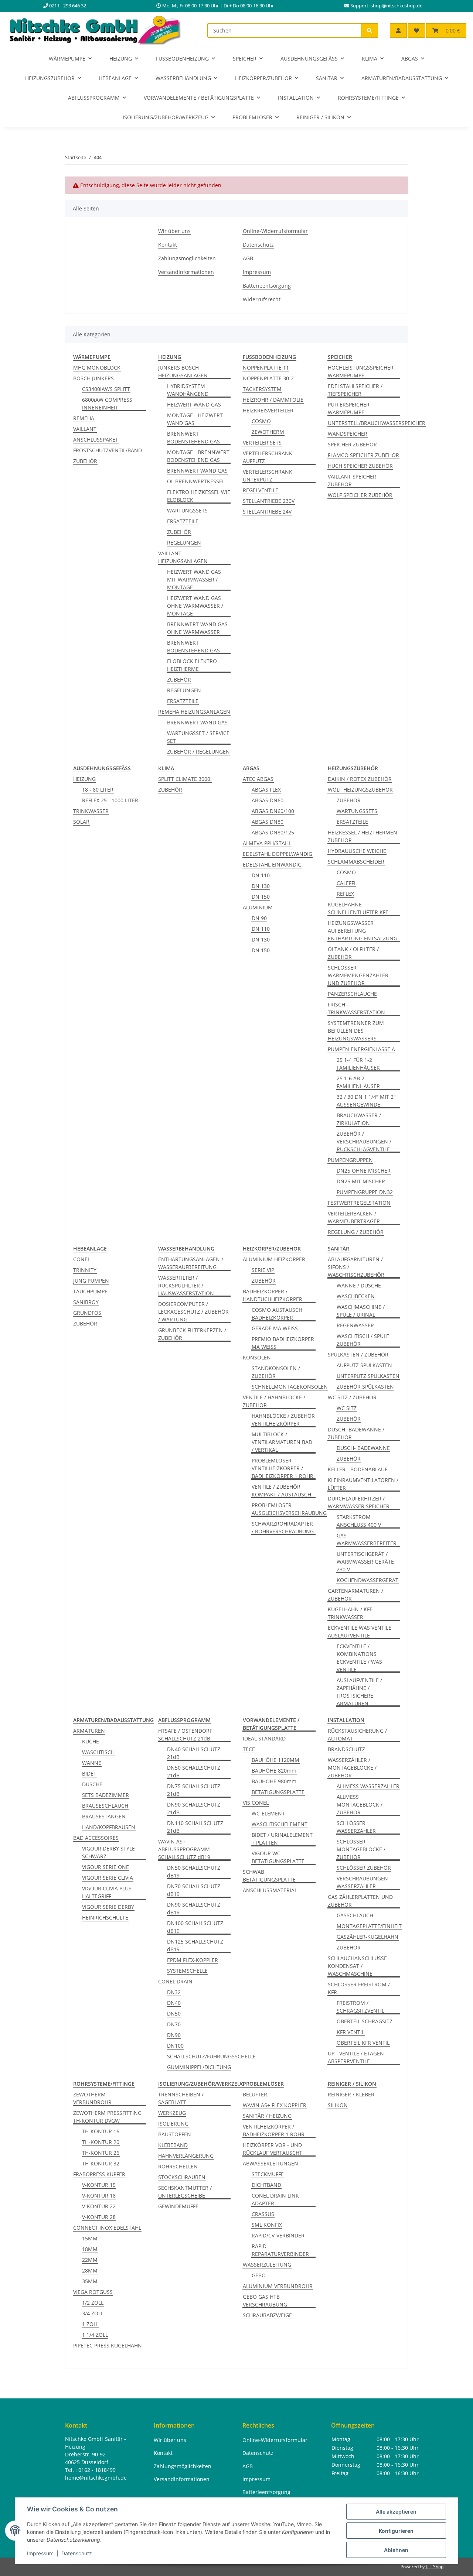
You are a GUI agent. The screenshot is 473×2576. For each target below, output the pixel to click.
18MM (90, 2249)
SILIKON (338, 2105)
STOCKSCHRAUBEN (182, 2177)
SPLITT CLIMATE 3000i (185, 779)
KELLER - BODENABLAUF (358, 1469)
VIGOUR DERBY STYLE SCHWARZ (108, 1852)
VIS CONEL (256, 1803)
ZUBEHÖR (85, 461)
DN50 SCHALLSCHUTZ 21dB (194, 1771)
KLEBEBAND (173, 2145)
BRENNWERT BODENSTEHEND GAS (193, 438)
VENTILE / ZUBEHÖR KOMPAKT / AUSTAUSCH (281, 1491)
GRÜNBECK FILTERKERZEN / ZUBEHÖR (192, 1334)
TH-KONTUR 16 (101, 2131)
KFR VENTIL (351, 2032)
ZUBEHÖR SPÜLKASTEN (365, 1387)
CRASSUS (263, 2214)
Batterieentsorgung (267, 286)
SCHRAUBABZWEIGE (267, 2315)
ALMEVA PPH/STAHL (267, 843)
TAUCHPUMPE (90, 1291)
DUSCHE (92, 1784)
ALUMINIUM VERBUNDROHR (278, 2286)
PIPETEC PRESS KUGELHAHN (108, 2345)
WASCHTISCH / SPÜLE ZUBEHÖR (363, 1340)
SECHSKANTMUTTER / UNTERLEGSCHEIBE (185, 2192)
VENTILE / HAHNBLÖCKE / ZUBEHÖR (274, 1401)
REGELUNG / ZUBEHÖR (356, 1232)
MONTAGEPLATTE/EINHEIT (369, 1926)
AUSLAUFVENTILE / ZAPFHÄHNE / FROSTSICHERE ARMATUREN (359, 1692)
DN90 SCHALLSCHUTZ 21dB (194, 1808)
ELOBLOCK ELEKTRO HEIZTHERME (192, 665)
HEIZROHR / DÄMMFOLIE (273, 400)
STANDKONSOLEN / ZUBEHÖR (276, 1372)
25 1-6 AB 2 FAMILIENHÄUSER (358, 1082)
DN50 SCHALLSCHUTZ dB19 (194, 1872)
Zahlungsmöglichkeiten (187, 258)
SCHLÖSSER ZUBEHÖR (364, 1868)
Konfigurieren (396, 2531)
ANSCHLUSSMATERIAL (270, 1890)
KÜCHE (91, 1741)
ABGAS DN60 (268, 800)
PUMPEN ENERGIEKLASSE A (361, 1049)
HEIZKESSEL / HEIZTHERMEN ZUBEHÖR (363, 836)
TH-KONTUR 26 (101, 2153)
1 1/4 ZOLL (95, 2335)
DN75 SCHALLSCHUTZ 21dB (194, 1790)
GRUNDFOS (87, 1313)
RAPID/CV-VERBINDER (278, 2235)
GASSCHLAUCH (355, 1915)
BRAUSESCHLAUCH (105, 1806)
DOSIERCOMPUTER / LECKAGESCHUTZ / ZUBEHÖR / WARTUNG (193, 1312)
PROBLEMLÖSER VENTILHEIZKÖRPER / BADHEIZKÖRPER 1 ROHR (283, 1468)
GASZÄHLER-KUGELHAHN (367, 1937)
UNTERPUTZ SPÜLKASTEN (368, 1376)
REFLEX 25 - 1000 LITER (110, 800)
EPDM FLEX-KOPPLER (193, 1960)
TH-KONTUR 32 (101, 2163)
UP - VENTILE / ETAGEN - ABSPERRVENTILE (358, 2057)
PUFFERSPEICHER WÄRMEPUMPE (349, 408)
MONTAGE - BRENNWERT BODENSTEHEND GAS (198, 456)
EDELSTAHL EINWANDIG (272, 865)
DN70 (174, 2024)
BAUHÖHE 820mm (274, 1771)
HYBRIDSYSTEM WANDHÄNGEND (188, 390)
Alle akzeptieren (396, 2512)
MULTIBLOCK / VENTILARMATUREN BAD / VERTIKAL (282, 1442)
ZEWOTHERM (268, 432)
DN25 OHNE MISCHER (364, 1171)
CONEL (82, 1259)
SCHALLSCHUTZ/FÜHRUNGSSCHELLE (211, 2056)
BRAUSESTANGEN (104, 1816)
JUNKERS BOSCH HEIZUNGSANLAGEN (183, 371)
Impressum (40, 2553)
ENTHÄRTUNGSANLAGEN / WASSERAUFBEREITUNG (191, 1263)
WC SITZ (347, 1408)
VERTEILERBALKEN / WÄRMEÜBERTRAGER (354, 1217)
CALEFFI (346, 883)
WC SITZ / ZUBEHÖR (352, 1397)
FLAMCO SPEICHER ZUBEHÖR (363, 455)
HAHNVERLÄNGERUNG (186, 2156)
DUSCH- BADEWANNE (363, 1448)
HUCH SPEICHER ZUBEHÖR (360, 466)
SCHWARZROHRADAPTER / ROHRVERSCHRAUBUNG (283, 1527)
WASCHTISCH (98, 1752)
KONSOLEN (257, 1357)
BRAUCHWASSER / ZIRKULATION (359, 1119)
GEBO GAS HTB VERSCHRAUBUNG (265, 2301)
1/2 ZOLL (93, 2303)
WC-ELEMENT (268, 1813)
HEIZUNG (84, 779)
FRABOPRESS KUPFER (99, 2174)
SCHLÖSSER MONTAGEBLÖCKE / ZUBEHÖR (361, 1849)
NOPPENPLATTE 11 (266, 368)
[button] (398, 30)
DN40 (174, 2003)
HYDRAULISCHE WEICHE (357, 851)
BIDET (89, 1774)
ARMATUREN (89, 1731)
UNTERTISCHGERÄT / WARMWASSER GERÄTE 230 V (365, 1562)
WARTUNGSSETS (187, 510)
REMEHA (84, 418)
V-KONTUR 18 (99, 2196)
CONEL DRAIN (175, 1981)
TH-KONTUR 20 (101, 2142)
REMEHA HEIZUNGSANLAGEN (194, 712)
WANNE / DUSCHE (359, 1285)
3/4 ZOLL (93, 2313)
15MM (90, 2238)
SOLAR (81, 822)
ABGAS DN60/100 (273, 811)
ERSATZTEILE (183, 521)
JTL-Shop (435, 2567)
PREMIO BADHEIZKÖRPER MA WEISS (283, 1343)
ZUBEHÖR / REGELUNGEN (198, 752)
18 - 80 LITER (98, 790)
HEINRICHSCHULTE (105, 1918)
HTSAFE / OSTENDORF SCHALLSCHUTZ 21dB (185, 1735)
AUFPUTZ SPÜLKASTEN (364, 1365)
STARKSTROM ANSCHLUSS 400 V (359, 1521)
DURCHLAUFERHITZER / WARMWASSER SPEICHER (359, 1502)
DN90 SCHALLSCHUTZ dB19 (194, 1908)
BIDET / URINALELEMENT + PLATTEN (282, 1839)
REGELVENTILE (261, 490)
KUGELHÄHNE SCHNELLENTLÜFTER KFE (358, 908)
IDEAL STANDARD (264, 1738)
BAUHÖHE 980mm (274, 1781)
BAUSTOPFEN (175, 2134)
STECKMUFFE (268, 2174)
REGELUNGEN (184, 543)
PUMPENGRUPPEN (350, 1160)
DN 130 (261, 886)
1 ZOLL (90, 2324)
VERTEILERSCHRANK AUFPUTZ (268, 457)
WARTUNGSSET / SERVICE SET (198, 737)
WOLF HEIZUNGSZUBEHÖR (360, 790)
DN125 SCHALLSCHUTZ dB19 (195, 1945)
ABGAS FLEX (266, 790)
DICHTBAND (266, 2185)
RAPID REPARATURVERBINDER (280, 2250)
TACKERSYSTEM (262, 389)
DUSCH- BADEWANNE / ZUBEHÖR (356, 1433)
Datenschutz (77, 2553)
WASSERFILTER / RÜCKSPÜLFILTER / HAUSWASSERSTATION (186, 1285)
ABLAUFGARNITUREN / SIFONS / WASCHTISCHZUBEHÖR (356, 1267)
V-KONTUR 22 (99, 2206)
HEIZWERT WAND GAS (194, 404)
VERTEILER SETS (262, 443)
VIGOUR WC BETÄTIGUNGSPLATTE (278, 1857)
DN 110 (261, 875)
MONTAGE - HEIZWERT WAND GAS (195, 419)
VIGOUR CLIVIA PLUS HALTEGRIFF (107, 1892)
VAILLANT (85, 429)
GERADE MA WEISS (275, 1328)
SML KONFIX (267, 2225)
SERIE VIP (263, 1270)
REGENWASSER (355, 1325)
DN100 (175, 2046)
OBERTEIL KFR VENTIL (363, 2043)
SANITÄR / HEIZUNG (267, 2116)
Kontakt (168, 245)
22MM (90, 2260)
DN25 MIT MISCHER (361, 1181)
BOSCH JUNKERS (93, 378)
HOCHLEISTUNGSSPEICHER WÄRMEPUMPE (361, 371)
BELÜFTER (255, 2094)
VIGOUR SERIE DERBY (108, 1907)
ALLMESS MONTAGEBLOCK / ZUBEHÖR (360, 1805)
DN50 (174, 2014)
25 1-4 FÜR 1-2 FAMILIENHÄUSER (358, 1064)
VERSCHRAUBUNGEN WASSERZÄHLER (362, 1882)
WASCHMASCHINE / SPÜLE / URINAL (361, 1311)
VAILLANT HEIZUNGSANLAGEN (183, 557)
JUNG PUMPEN (91, 1281)
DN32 (174, 1992)
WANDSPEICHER (348, 434)
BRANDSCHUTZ (346, 1749)
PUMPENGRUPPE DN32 (365, 1192)
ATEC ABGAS (258, 779)
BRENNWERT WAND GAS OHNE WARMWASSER (197, 628)
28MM (90, 2270)
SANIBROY (86, 1302)
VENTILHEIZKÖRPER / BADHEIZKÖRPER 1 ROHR (274, 2130)
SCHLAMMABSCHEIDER (356, 862)
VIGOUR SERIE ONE (106, 1867)
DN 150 (261, 897)
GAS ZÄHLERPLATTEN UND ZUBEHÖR (360, 1901)
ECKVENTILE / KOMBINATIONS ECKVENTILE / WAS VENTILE (359, 1658)
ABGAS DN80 (268, 822)
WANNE (92, 1763)
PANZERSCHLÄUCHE (352, 994)
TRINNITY (85, 1270)
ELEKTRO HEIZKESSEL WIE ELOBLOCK (199, 496)
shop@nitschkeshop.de (397, 6)
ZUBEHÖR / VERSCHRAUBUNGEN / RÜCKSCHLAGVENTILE (364, 1141)
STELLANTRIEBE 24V (267, 512)
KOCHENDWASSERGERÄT (367, 1580)
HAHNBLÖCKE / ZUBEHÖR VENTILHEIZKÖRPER (283, 1420)
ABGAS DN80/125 (273, 832)
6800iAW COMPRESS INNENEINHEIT (107, 404)
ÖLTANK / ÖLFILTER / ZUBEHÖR (353, 953)
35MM (90, 2281)
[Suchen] (370, 30)
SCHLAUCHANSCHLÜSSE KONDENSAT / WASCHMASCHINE (357, 1966)
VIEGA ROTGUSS (93, 2292)
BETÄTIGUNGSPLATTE (278, 1792)
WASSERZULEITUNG (267, 2265)
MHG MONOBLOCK (97, 368)
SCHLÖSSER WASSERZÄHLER (356, 1827)
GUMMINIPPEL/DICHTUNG (199, 2067)
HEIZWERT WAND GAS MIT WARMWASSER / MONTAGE (194, 579)
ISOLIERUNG (173, 2124)
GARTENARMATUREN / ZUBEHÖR (355, 1595)
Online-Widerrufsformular (275, 231)
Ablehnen (396, 2550)
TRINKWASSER (91, 811)
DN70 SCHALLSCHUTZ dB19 (194, 1890)
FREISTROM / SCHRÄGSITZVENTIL (360, 2007)
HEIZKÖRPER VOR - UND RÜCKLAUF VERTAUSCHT (273, 2149)
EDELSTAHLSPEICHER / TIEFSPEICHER (355, 390)
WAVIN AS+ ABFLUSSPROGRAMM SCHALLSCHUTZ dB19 (184, 1849)
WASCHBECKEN (356, 1296)
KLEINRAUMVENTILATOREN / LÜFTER (363, 1484)
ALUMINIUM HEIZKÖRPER (274, 1259)
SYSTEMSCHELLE (187, 1971)
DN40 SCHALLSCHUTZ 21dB (194, 1753)
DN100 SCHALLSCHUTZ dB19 (195, 1927)
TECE (249, 1749)
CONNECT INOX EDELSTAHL (107, 2228)
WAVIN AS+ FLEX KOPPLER (275, 2105)
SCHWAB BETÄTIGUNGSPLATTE (269, 1876)
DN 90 (259, 918)
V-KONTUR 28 (99, 2217)
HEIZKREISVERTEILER (268, 410)
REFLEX (345, 894)
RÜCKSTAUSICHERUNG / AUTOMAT (357, 1735)
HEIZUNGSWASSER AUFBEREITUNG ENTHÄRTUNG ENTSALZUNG (363, 931)
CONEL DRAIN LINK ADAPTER (275, 2199)
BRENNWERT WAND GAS (197, 471)
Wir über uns (174, 231)
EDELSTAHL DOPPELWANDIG (278, 854)
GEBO (259, 2275)
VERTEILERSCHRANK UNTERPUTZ (268, 476)
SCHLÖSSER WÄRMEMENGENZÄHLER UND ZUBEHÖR (358, 975)
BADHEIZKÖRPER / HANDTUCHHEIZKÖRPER (273, 1295)
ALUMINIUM (258, 907)
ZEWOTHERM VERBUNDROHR (92, 2098)
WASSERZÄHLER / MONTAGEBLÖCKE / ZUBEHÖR (352, 1768)
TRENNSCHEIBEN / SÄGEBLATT (181, 2098)
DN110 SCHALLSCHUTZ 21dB (195, 1827)
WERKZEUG (172, 2113)
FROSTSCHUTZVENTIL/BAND (108, 450)
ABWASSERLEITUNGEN (270, 2163)
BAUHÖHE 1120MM (275, 1760)
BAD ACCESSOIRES (96, 1838)
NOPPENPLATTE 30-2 (268, 378)
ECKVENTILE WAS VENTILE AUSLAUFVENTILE (360, 1632)
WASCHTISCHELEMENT (280, 1824)
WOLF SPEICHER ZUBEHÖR (360, 495)
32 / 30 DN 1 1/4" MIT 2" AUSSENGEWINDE (366, 1101)
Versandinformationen (186, 272)
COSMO (261, 421)
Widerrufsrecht (262, 299)
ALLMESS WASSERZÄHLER (368, 1786)
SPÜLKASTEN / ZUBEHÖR (358, 1354)
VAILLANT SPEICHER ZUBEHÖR (352, 480)
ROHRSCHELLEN (178, 2166)
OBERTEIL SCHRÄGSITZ (365, 2021)
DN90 (174, 2035)
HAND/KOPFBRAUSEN (109, 1827)
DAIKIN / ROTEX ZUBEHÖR (360, 779)
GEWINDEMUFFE (178, 2206)
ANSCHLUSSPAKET (96, 440)
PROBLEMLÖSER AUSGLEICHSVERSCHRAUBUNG (289, 1509)
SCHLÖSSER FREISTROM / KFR (359, 1988)
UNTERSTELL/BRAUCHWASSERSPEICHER (377, 423)
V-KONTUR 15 (99, 2185)
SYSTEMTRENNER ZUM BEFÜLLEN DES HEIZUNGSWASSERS (356, 1031)
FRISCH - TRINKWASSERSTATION (356, 1008)
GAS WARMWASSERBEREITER (367, 1539)
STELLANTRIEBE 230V (269, 501)
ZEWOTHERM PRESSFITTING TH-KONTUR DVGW (107, 2117)
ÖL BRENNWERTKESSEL (196, 481)
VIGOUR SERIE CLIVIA (108, 1878)
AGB (248, 258)
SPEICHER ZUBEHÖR (352, 444)
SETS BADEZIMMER (106, 1795)
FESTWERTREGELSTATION (359, 1203)
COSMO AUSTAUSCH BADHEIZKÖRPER (277, 1314)
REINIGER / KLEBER (351, 2094)
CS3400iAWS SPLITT (106, 389)
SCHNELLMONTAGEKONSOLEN (290, 1387)
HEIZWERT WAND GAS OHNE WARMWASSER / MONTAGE (195, 606)
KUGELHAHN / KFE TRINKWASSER (350, 1613)
